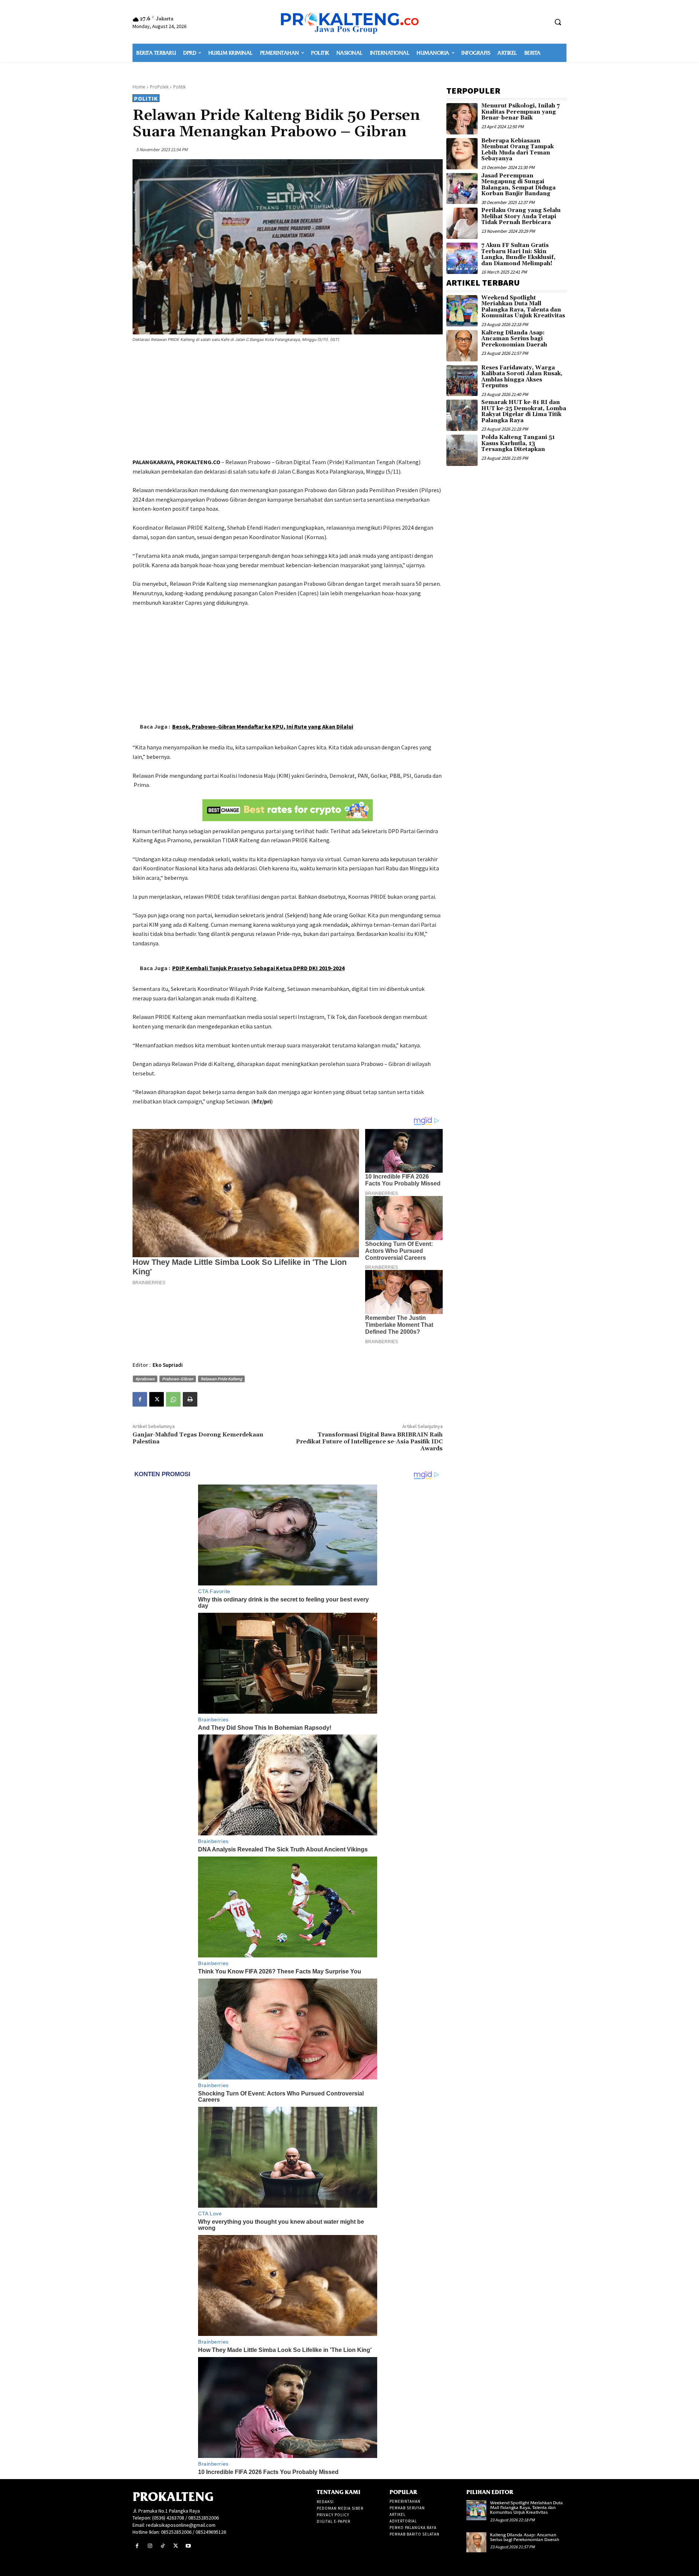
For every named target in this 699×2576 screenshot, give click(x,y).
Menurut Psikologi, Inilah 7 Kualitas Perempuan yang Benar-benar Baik (520, 112)
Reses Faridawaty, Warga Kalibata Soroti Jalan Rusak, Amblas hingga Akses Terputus (522, 377)
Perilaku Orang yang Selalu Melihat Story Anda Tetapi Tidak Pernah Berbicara (521, 216)
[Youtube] (188, 2546)
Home (139, 87)
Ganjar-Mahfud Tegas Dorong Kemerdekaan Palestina (198, 1438)
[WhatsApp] (173, 1399)
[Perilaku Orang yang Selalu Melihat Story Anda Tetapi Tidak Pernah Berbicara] (462, 223)
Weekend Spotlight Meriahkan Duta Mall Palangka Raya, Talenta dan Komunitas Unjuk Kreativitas (523, 307)
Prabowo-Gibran (178, 1379)
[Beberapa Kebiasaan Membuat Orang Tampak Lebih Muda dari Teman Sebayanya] (462, 154)
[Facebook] (140, 1399)
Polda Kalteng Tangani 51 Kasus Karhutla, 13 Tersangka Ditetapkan (518, 443)
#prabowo (145, 1379)
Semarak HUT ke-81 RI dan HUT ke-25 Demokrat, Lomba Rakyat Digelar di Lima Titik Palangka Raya (524, 411)
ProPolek (159, 87)
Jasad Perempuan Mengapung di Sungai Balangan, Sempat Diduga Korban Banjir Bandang (518, 185)
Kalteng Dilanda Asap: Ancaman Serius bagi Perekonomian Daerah (514, 339)
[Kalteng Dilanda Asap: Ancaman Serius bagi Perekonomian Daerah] (462, 346)
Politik (179, 87)
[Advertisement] (288, 401)
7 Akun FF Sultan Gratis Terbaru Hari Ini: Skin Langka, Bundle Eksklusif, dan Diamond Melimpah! (518, 254)
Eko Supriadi (168, 1365)
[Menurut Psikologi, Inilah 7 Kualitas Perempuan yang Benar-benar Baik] (462, 119)
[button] (558, 22)
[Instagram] (150, 2546)
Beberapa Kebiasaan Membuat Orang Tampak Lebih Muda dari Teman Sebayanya (518, 150)
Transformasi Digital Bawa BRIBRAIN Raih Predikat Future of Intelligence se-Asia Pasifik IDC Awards (369, 1442)
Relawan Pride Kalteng (221, 1379)
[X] (157, 1399)
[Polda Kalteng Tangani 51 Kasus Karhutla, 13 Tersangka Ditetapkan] (462, 450)
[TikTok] (163, 2546)
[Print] (190, 1399)
